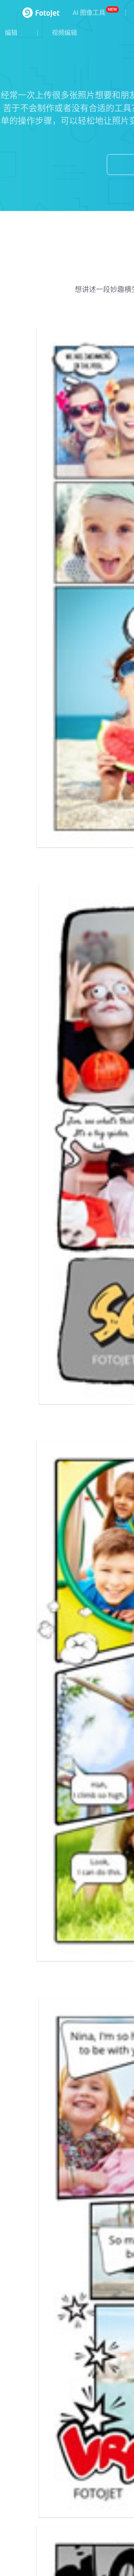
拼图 (6, 1510)
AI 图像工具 (89, 13)
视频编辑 (64, 33)
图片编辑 (13, 1523)
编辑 (11, 33)
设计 (6, 1497)
